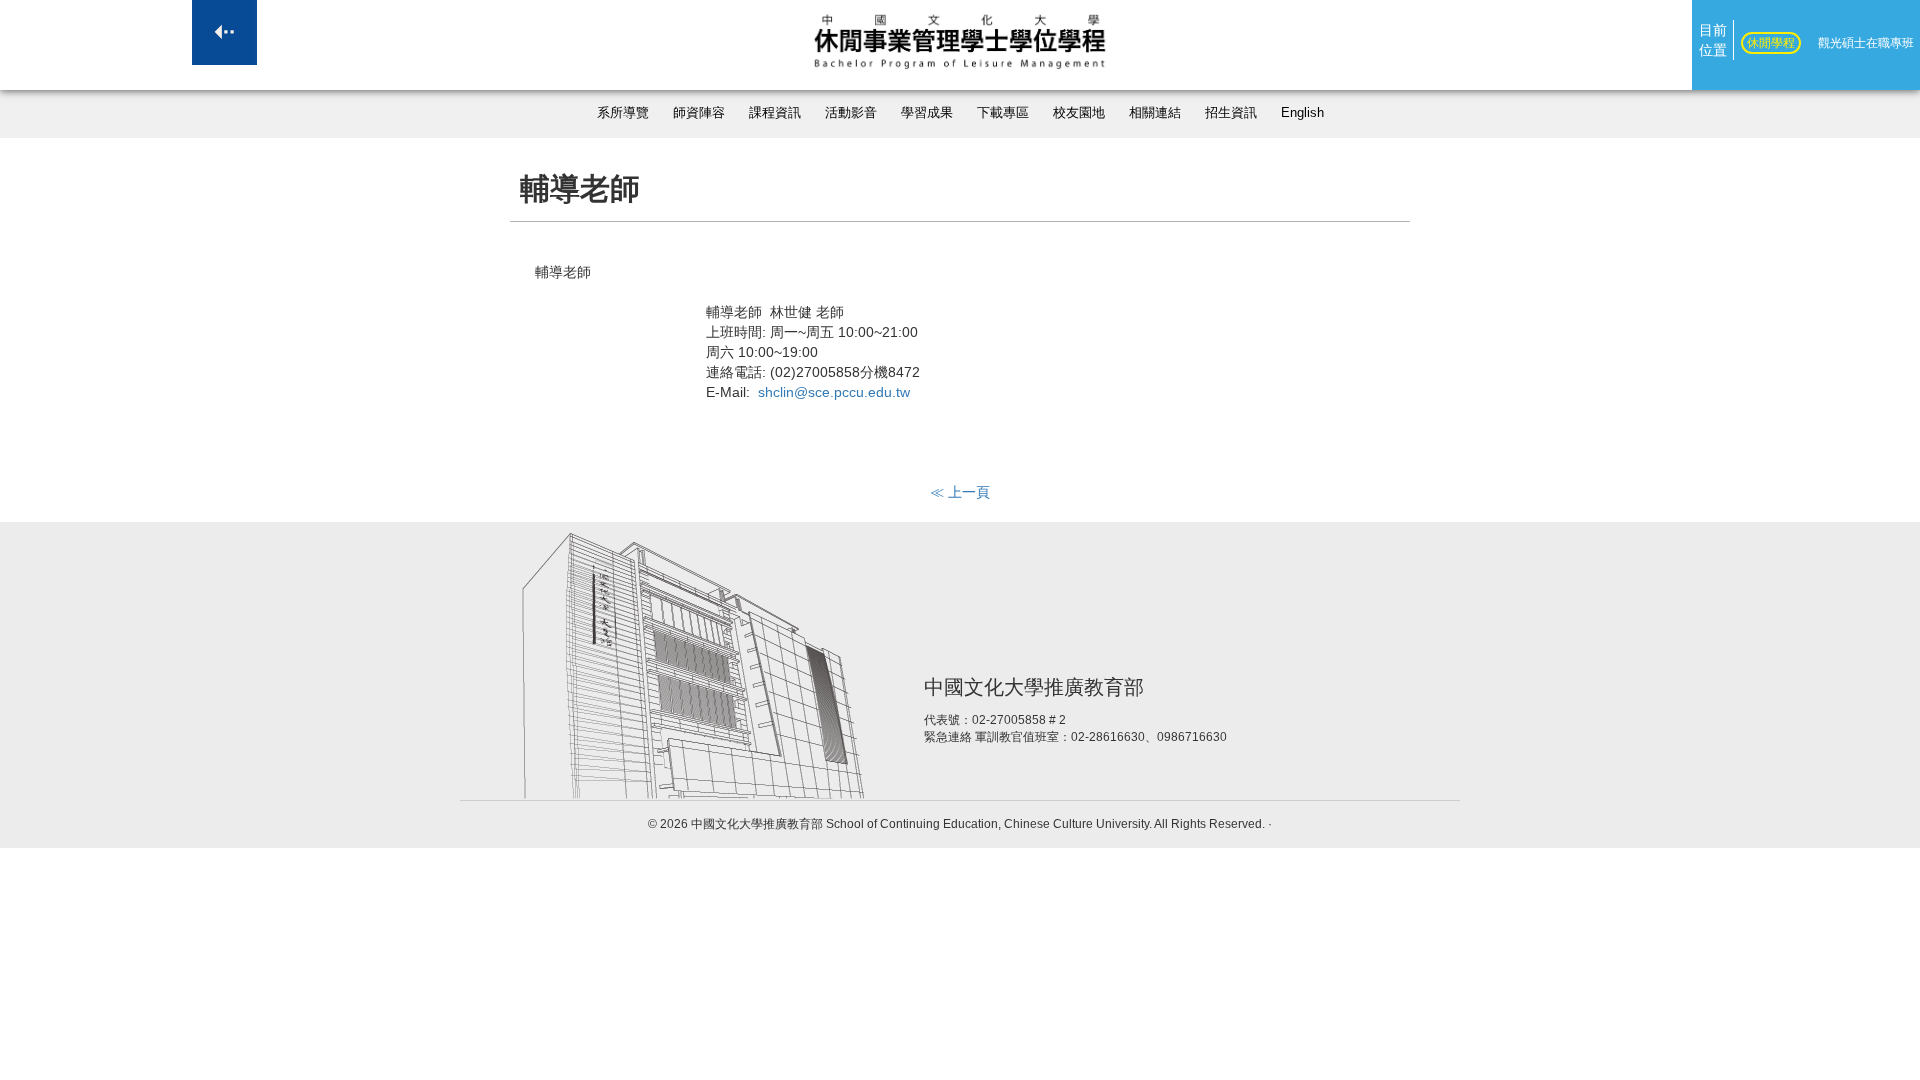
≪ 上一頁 (960, 492)
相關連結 (1155, 113)
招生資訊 (1231, 113)
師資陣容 (699, 113)
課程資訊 (775, 113)
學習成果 (927, 113)
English (1302, 113)
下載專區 (1003, 113)
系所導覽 (623, 113)
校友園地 (1079, 113)
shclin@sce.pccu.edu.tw (834, 392)
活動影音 (851, 113)
